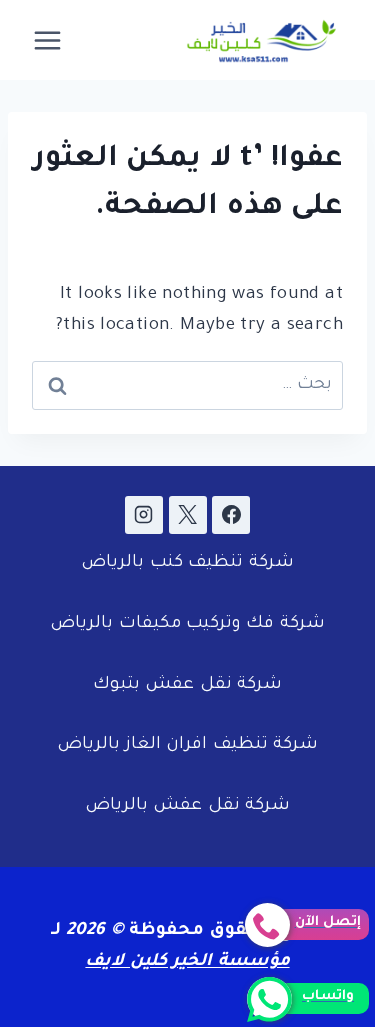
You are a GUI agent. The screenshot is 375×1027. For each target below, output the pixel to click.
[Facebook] (231, 515)
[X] (188, 515)
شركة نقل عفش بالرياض (187, 806)
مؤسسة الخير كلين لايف (187, 962)
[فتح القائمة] (48, 40)
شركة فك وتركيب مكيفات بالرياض (187, 624)
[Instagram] (144, 515)
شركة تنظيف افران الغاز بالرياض (188, 745)
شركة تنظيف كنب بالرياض (187, 563)
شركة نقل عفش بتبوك (187, 685)
